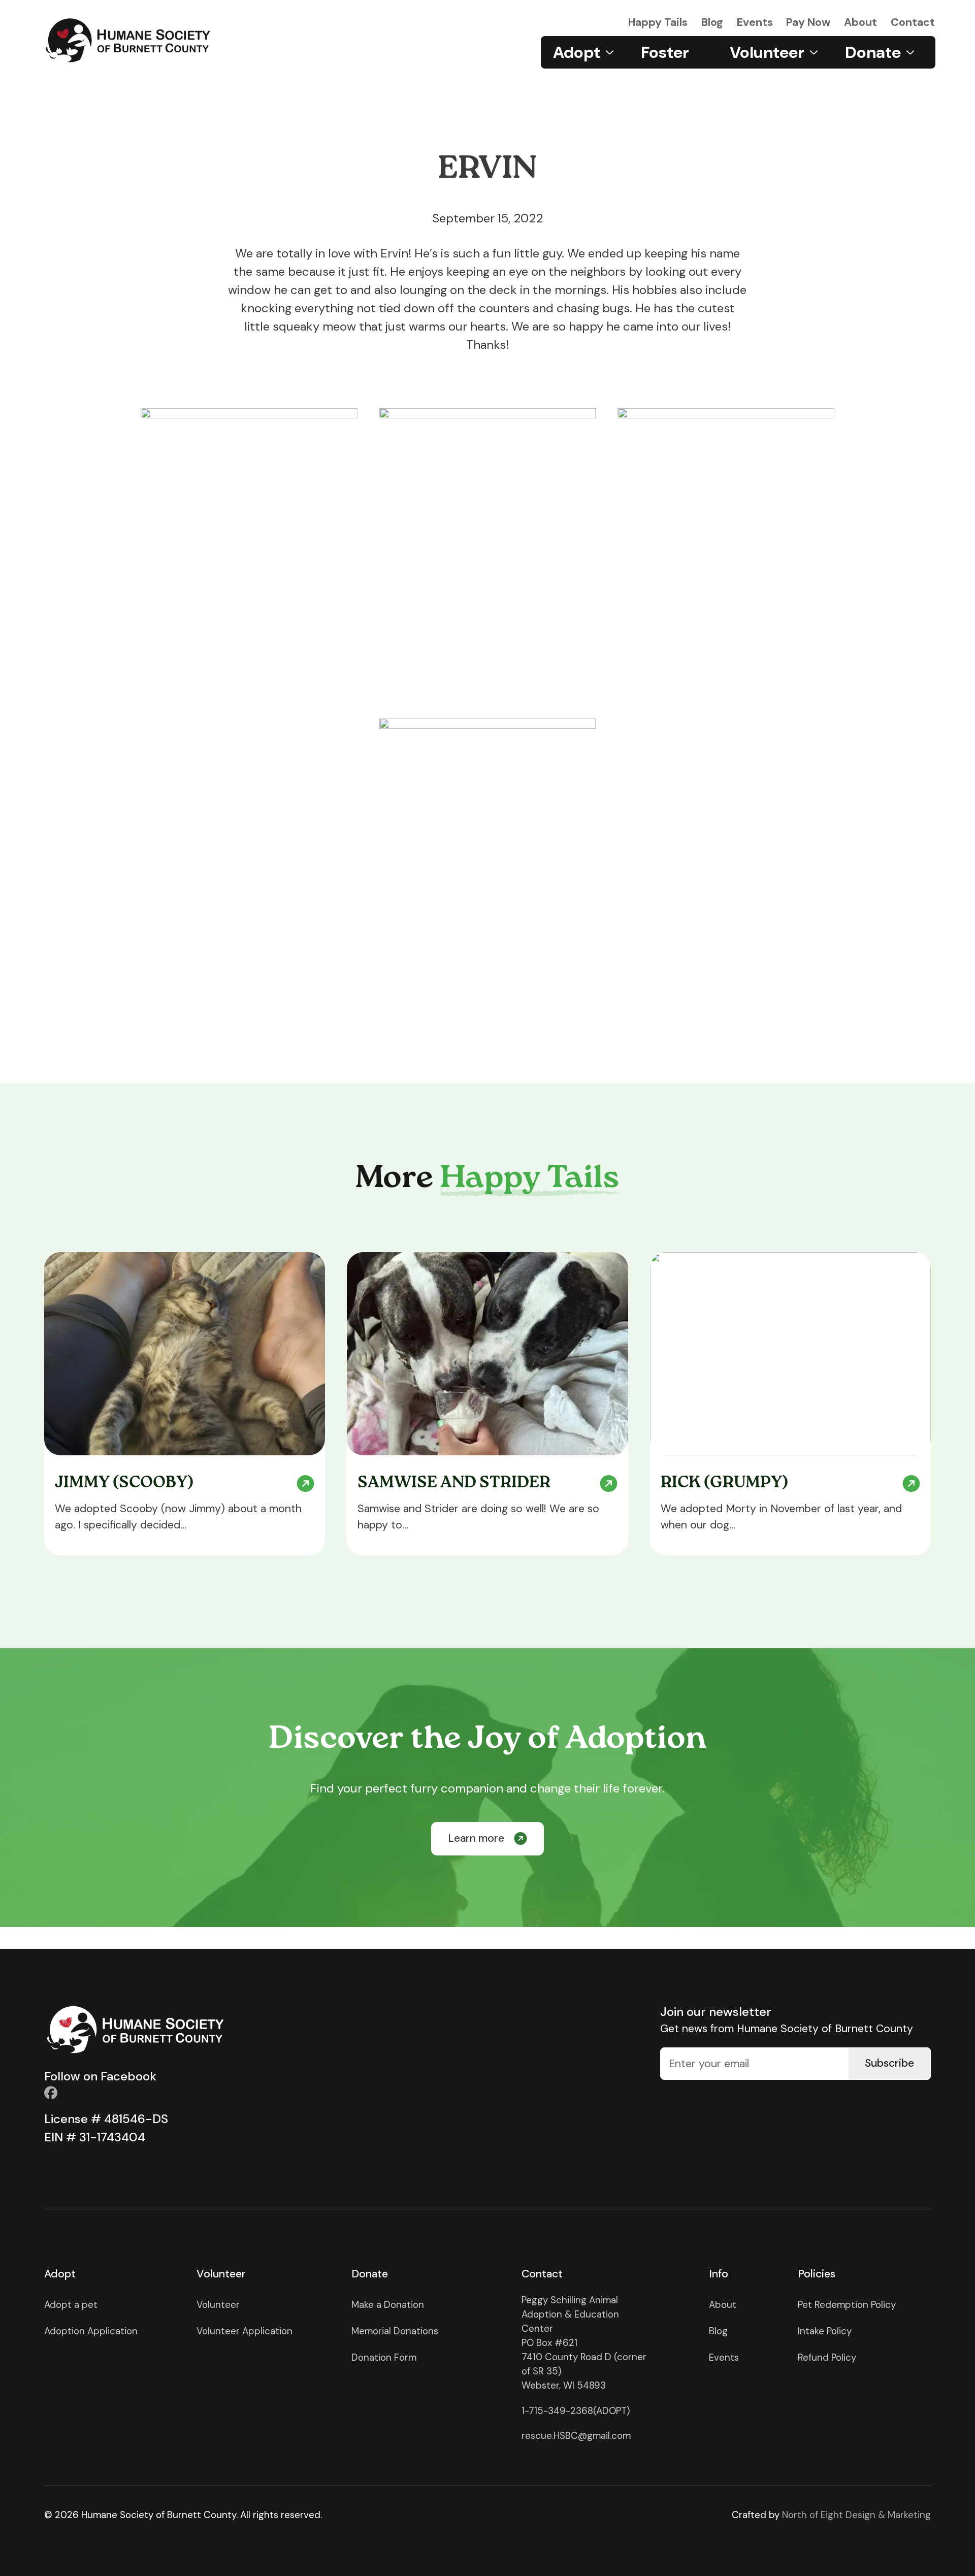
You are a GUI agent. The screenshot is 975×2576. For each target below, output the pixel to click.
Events (724, 2357)
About (723, 2305)
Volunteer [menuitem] (767, 52)
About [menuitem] (860, 22)
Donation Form (384, 2357)
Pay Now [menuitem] (808, 22)
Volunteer (218, 2305)
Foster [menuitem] (665, 52)
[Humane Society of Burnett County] (128, 40)
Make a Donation (388, 2305)
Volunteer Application (245, 2331)
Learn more (476, 1838)
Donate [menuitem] (873, 52)
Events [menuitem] (755, 22)
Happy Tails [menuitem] (658, 22)
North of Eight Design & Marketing (856, 2515)
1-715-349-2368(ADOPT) (576, 2411)
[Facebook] (51, 2093)
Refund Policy (827, 2357)
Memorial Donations (395, 2331)
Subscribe (889, 2063)
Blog (718, 2331)
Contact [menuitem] (913, 22)
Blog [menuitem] (712, 22)
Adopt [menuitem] (577, 52)
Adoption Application (91, 2331)
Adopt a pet (71, 2305)
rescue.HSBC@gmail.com (576, 2436)
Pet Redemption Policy (847, 2305)
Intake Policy (825, 2331)
